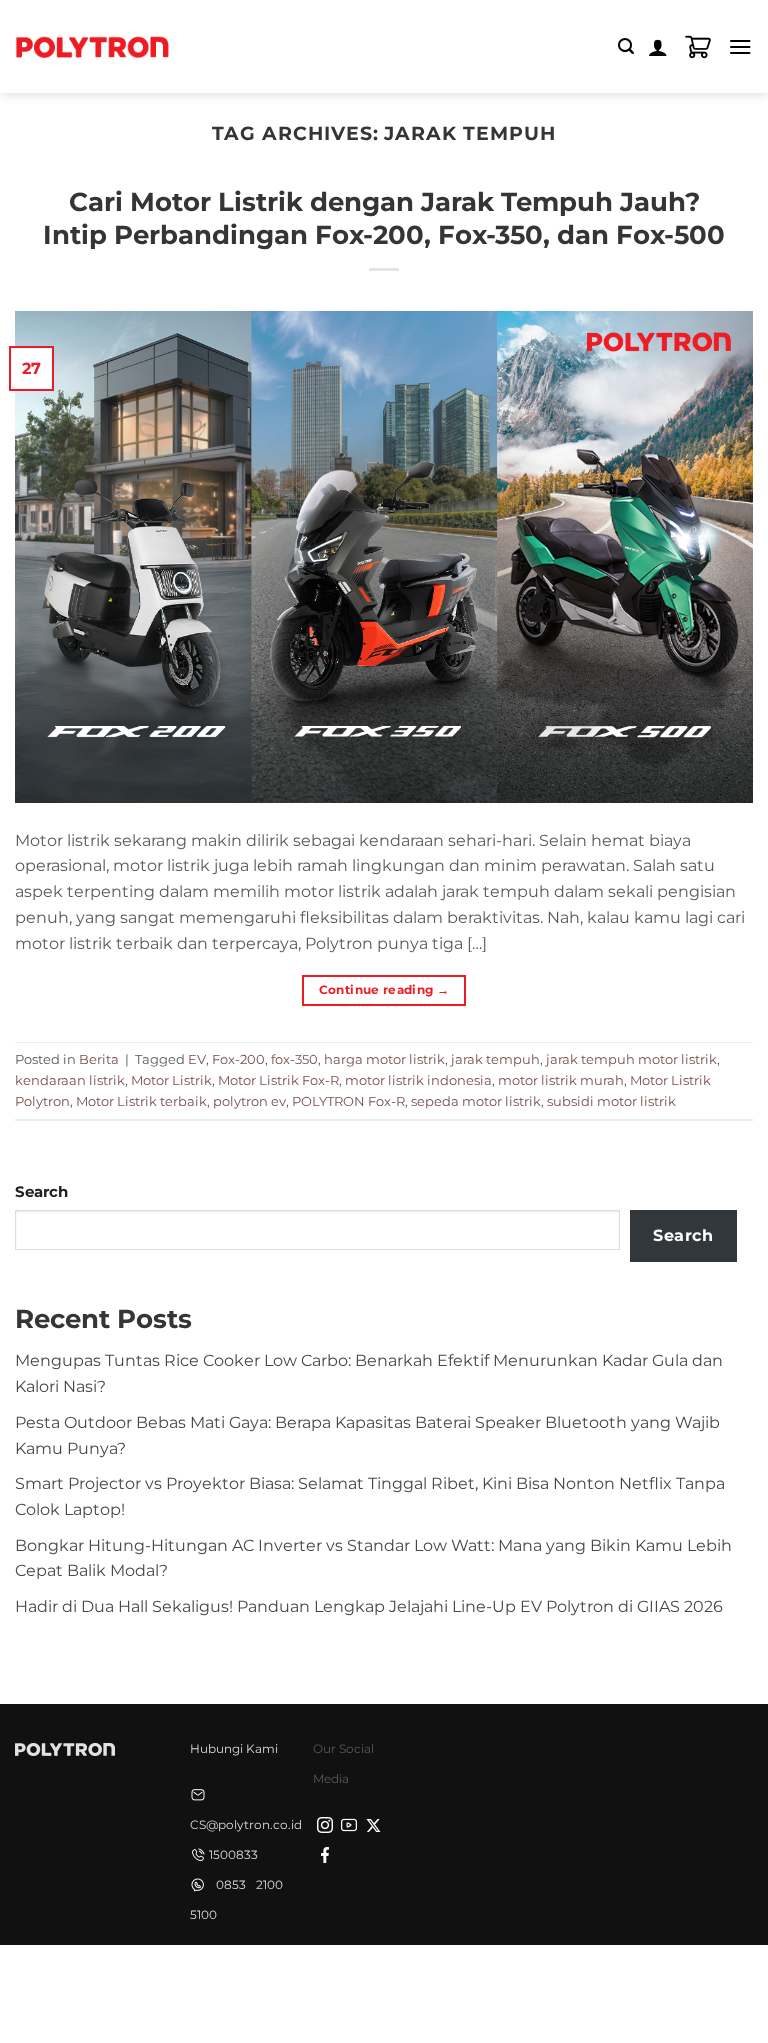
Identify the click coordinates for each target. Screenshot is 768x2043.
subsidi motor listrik (611, 1101)
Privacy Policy (252, 1980)
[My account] (658, 47)
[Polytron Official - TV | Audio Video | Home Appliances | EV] (92, 46)
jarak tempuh (495, 1059)
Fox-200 (238, 1059)
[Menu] (740, 46)
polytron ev (249, 1101)
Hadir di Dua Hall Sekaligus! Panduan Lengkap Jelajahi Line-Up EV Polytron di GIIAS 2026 (369, 1606)
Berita (99, 1059)
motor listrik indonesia (418, 1080)
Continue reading (384, 989)
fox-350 (294, 1059)
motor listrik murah (561, 1080)
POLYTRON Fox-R (348, 1101)
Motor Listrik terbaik (141, 1101)
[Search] (626, 46)
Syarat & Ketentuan (379, 1980)
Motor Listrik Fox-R (278, 1080)
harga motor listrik (384, 1059)
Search (41, 1192)
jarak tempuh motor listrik (631, 1059)
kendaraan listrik (70, 1080)
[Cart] (698, 47)
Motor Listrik (171, 1080)
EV (197, 1059)
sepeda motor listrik (476, 1101)
